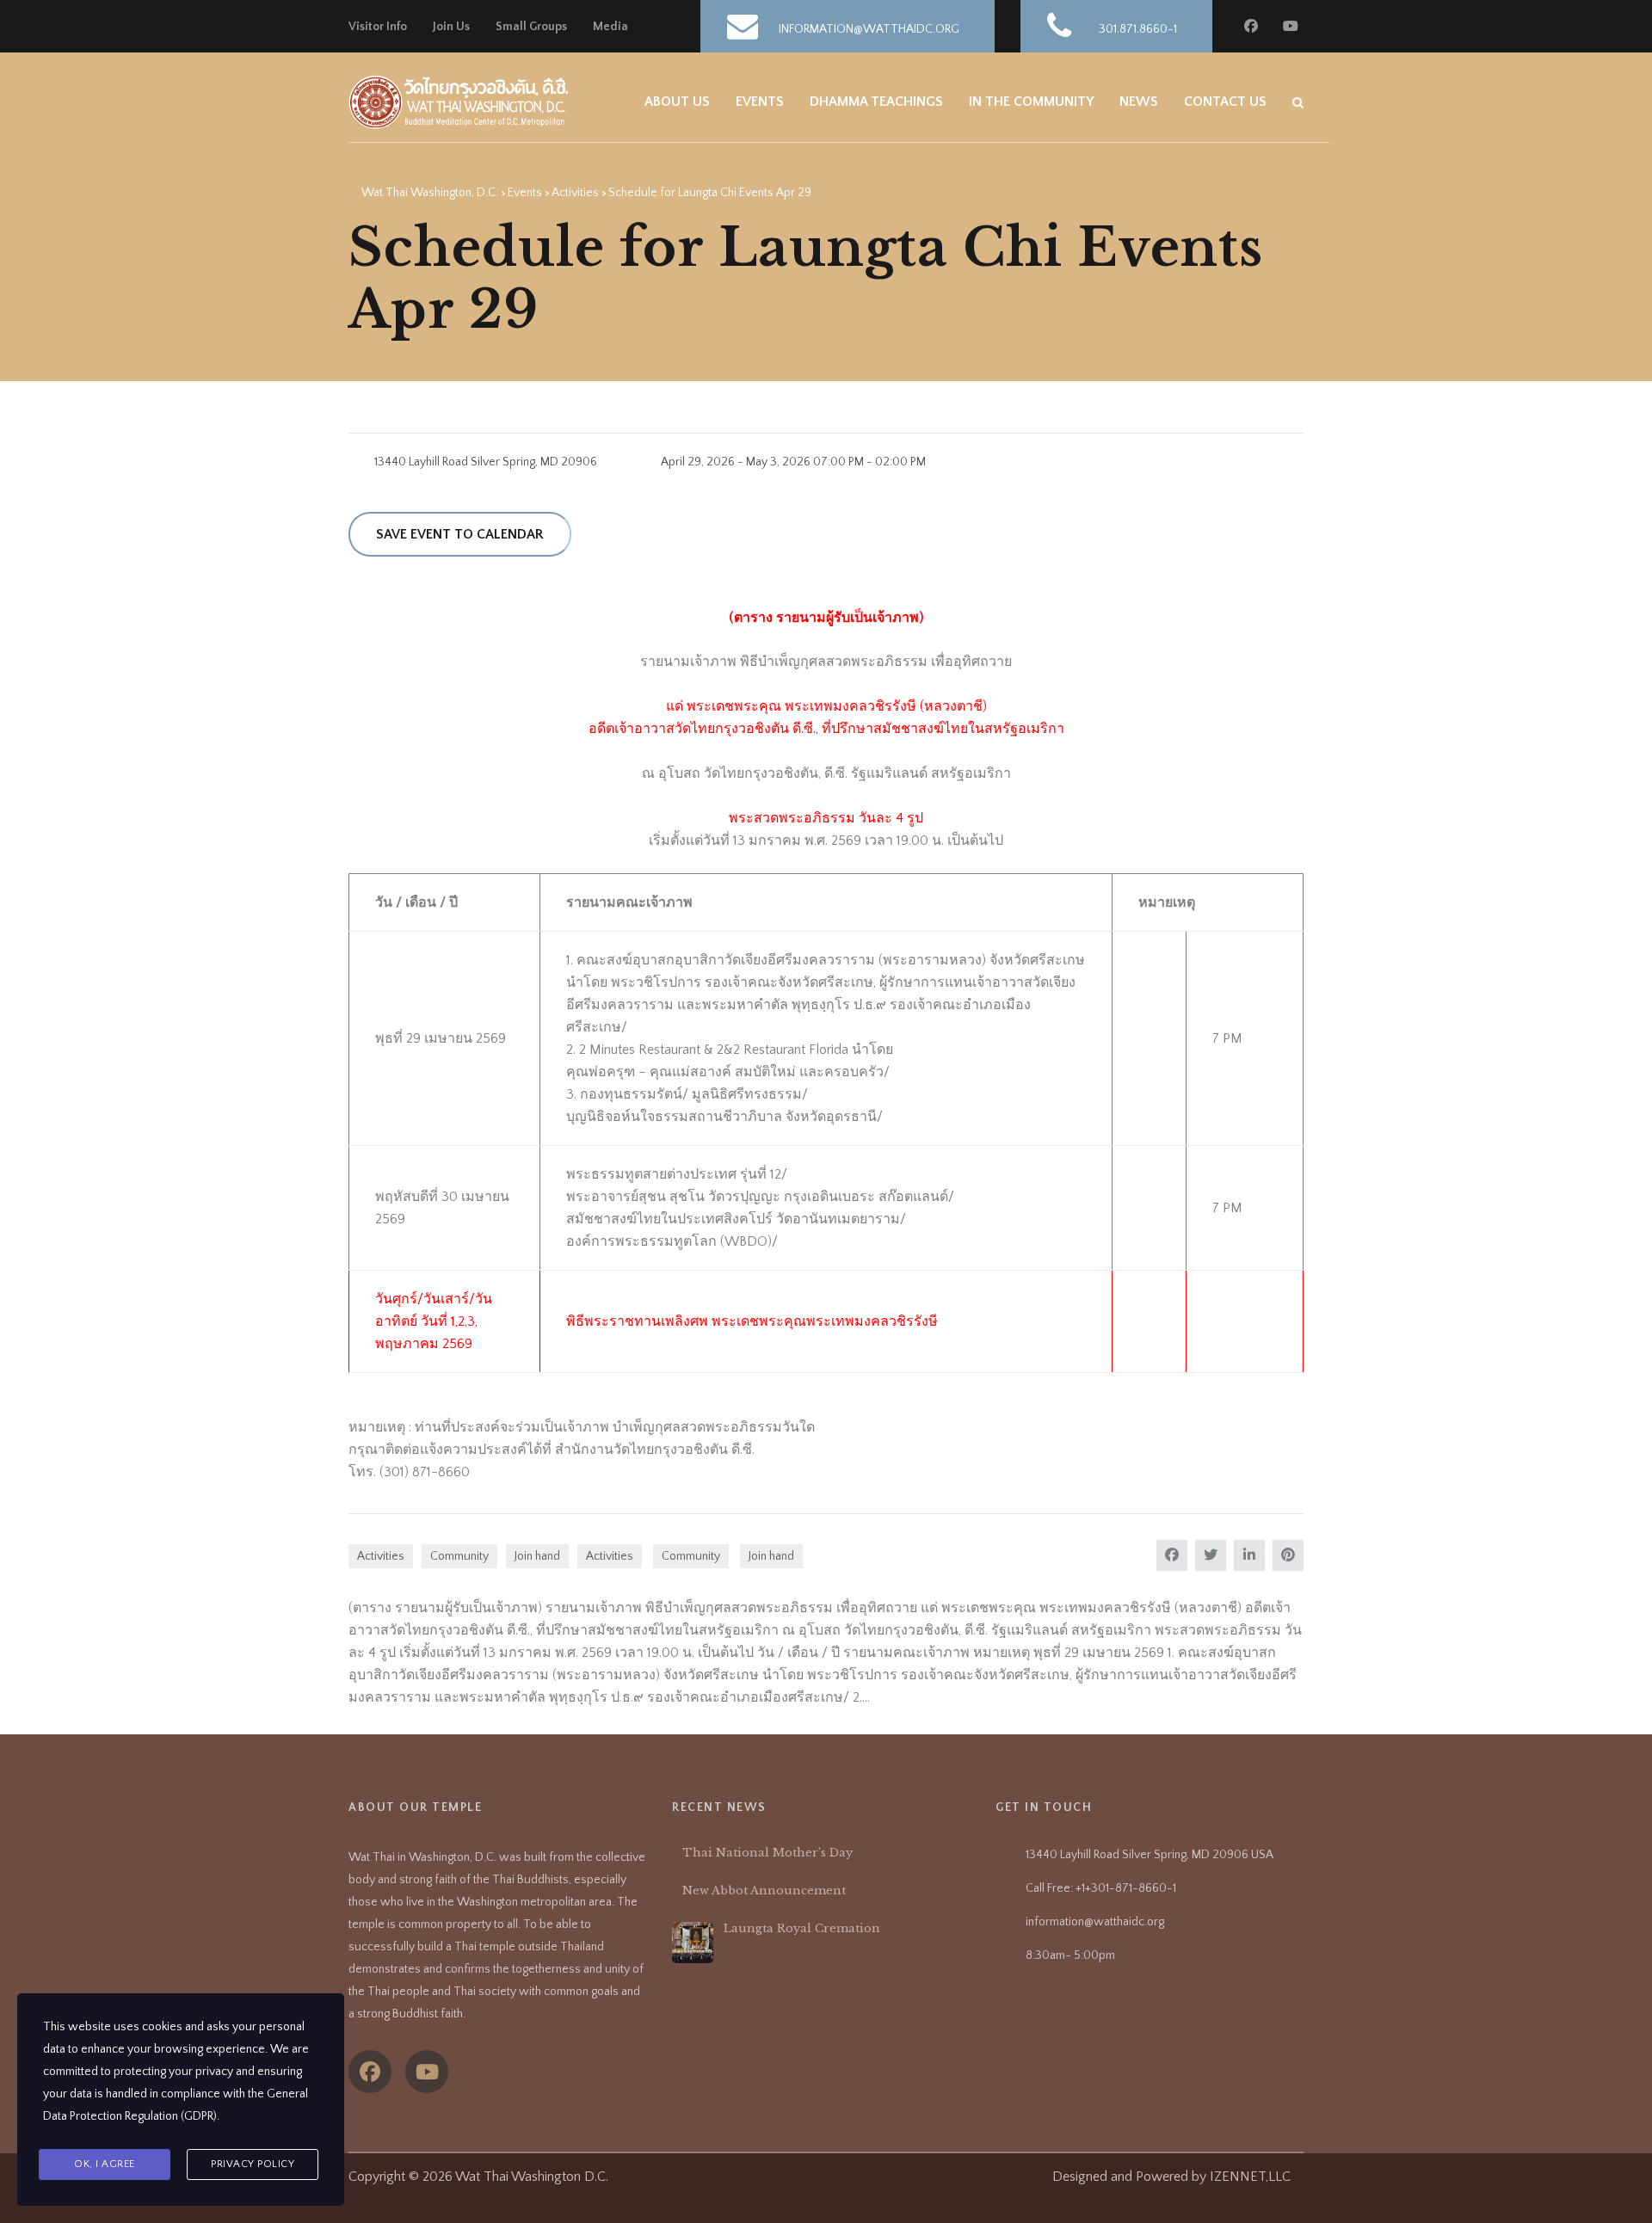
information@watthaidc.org (1095, 1922)
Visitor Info (378, 27)
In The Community (1031, 102)
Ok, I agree (105, 2164)
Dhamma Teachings (876, 102)
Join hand (537, 1556)
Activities (381, 1556)
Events (760, 102)
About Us (677, 102)
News (1139, 102)
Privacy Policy (253, 2164)
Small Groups (531, 27)
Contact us (1225, 102)
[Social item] (370, 2072)
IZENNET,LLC (1250, 2177)
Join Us (451, 27)
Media (610, 27)
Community (459, 1556)
